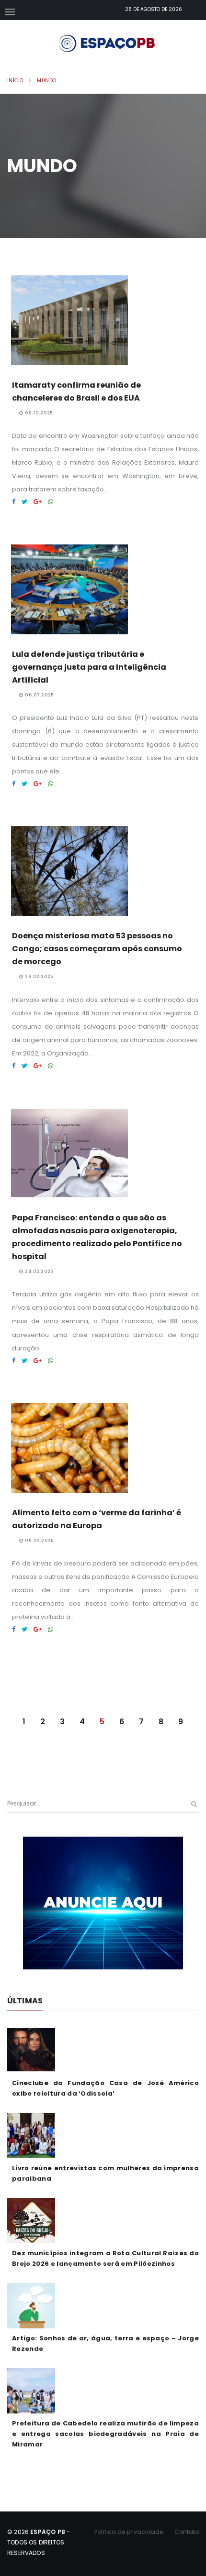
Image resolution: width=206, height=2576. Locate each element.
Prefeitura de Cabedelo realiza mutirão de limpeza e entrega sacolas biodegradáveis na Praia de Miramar (105, 2434)
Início (15, 81)
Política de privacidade (129, 2532)
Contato (187, 2532)
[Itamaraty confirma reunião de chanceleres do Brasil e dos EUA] (14, 502)
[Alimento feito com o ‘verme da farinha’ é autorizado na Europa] (14, 1629)
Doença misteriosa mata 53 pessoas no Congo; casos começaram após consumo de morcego (97, 949)
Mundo (46, 81)
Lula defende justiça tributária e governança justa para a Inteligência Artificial (89, 667)
